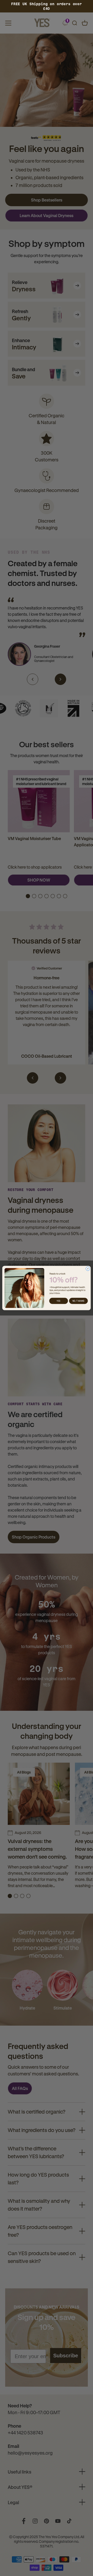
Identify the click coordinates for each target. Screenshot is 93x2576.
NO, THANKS (78, 1301)
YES (59, 1301)
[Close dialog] (88, 1269)
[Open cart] (85, 23)
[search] (74, 23)
